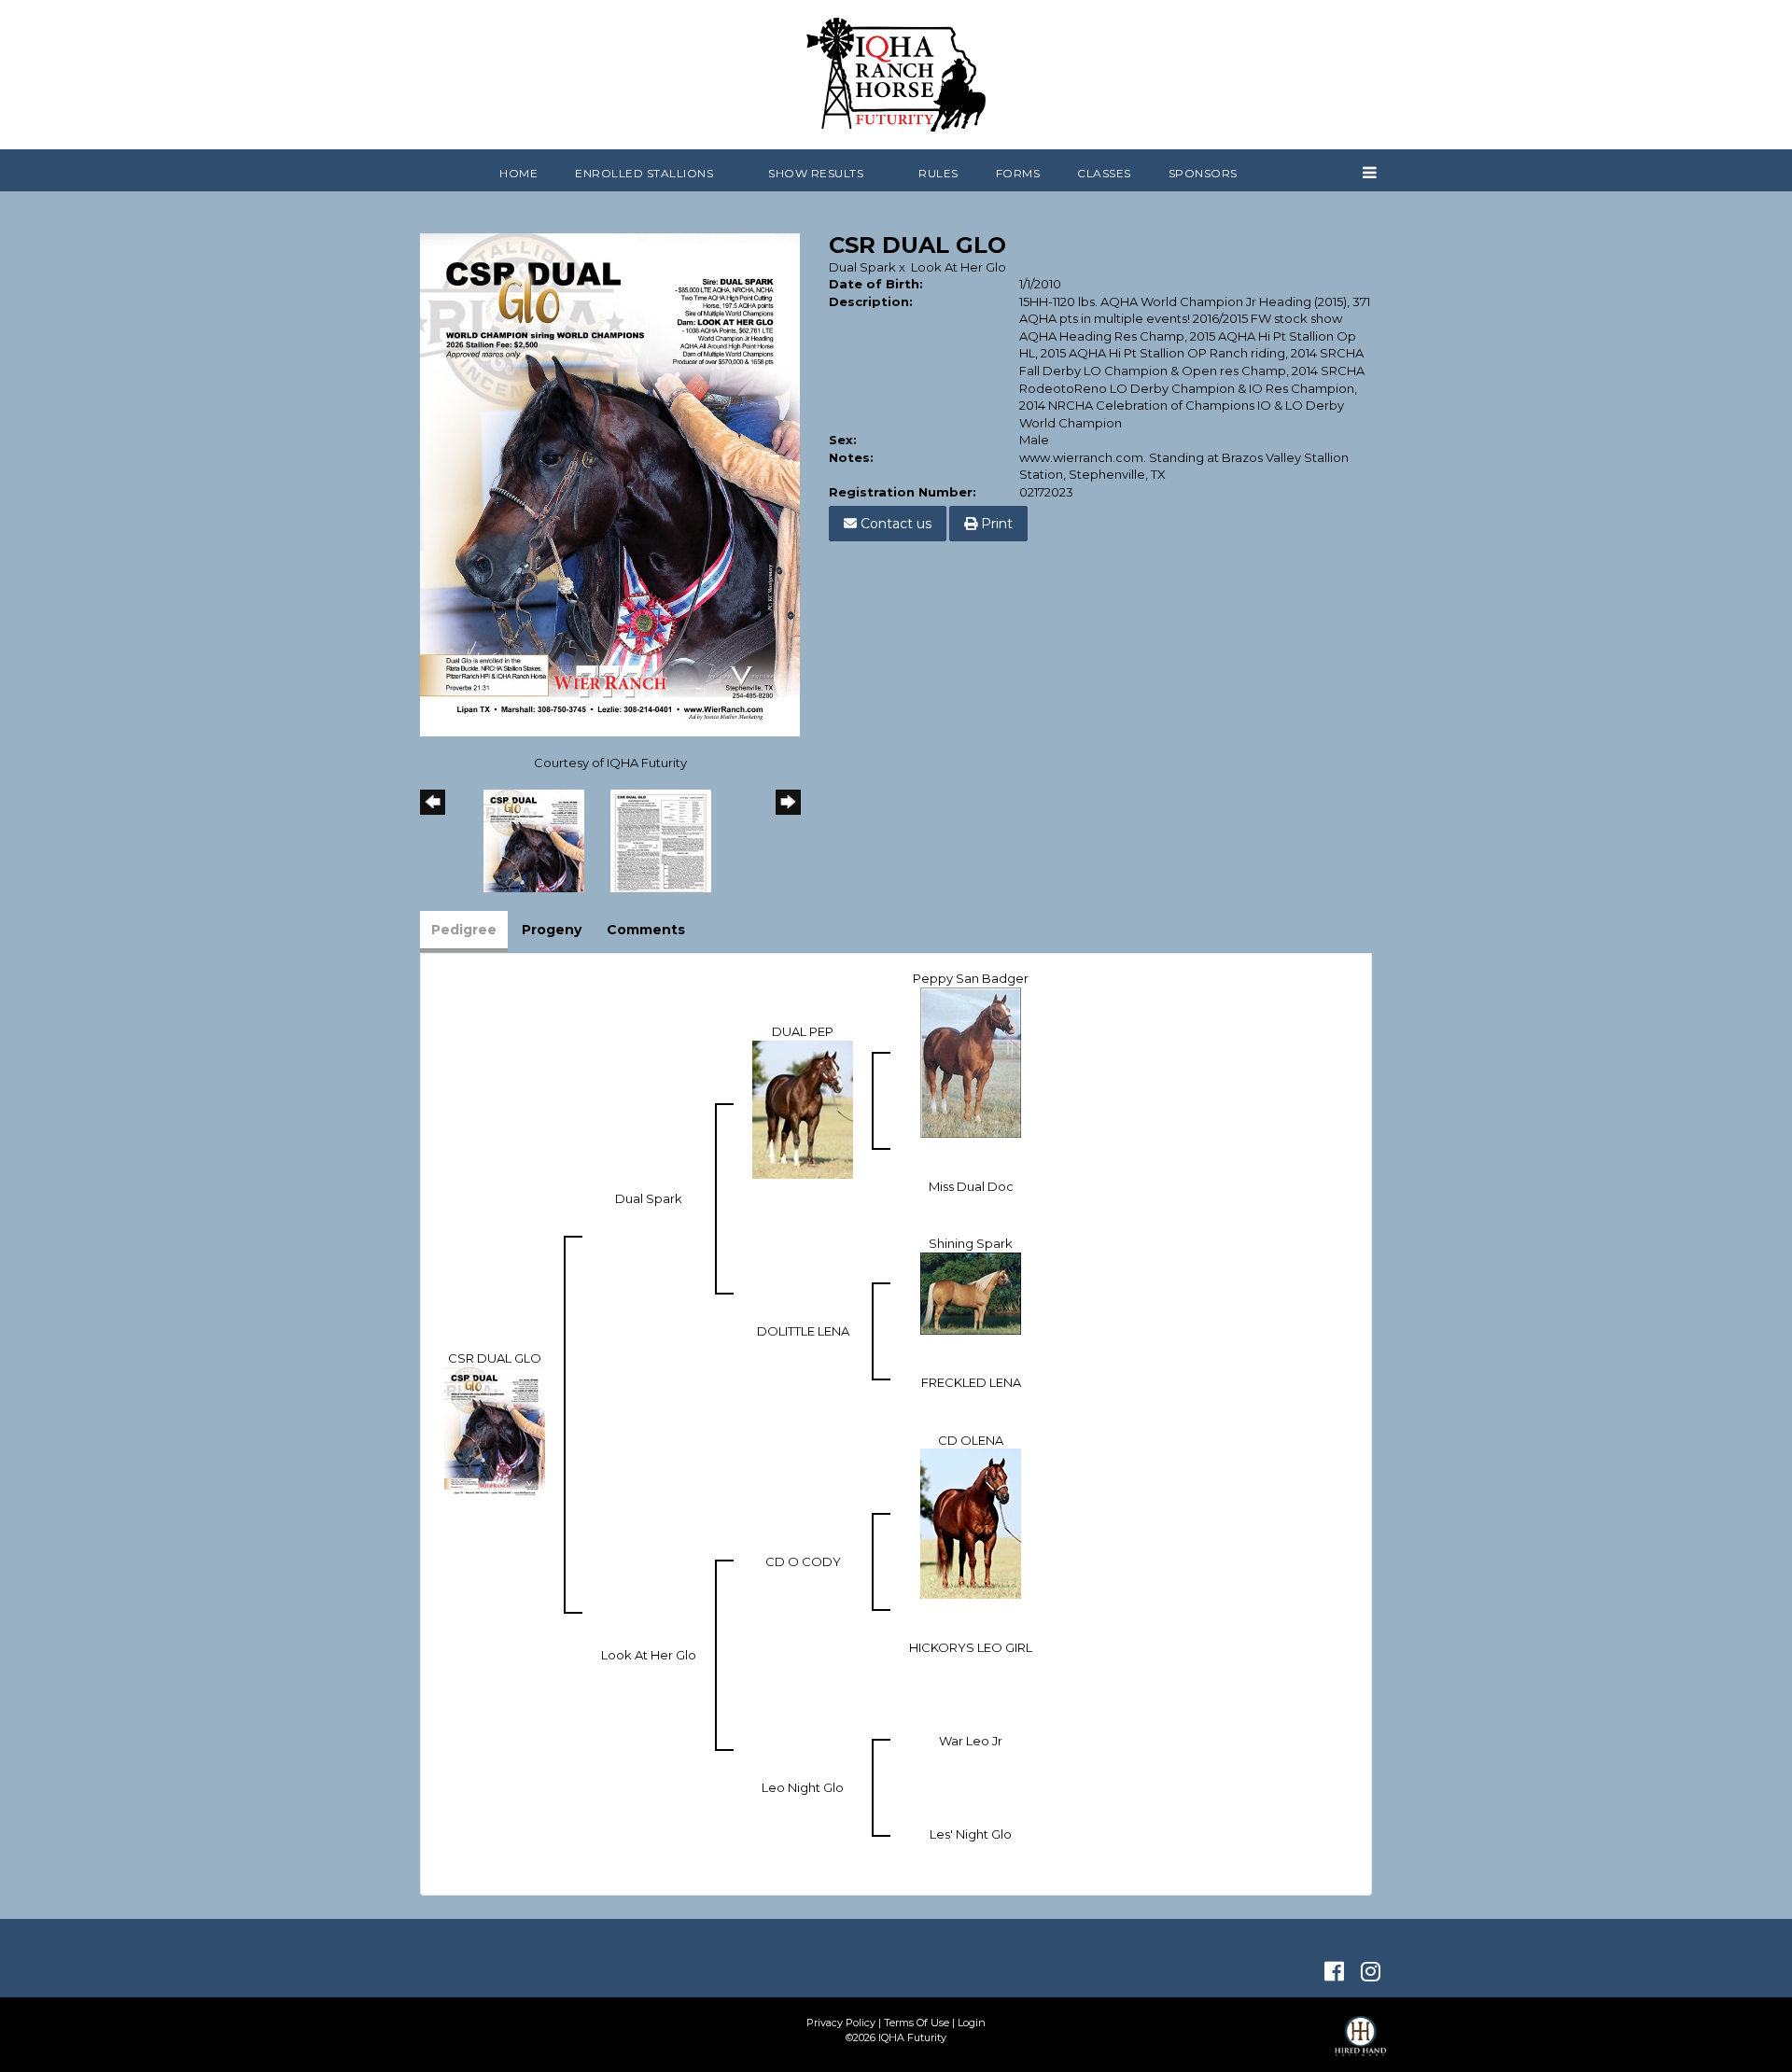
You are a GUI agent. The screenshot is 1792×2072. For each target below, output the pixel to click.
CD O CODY (803, 1561)
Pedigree (464, 930)
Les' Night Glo (971, 1834)
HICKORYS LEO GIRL (971, 1647)
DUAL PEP (803, 1031)
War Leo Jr (971, 1741)
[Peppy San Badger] (971, 1061)
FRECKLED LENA (971, 1382)
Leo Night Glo (803, 1787)
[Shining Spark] (971, 1292)
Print (995, 524)
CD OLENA (971, 1440)
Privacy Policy (841, 2023)
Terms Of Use (917, 2023)
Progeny (552, 930)
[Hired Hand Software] (1360, 2044)
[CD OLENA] (971, 1522)
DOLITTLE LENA (803, 1331)
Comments (646, 930)
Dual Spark (862, 267)
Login (972, 2023)
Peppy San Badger (971, 978)
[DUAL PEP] (803, 1108)
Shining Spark (971, 1243)
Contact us (894, 524)
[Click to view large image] (610, 483)
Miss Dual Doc (971, 1186)
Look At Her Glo (959, 267)
